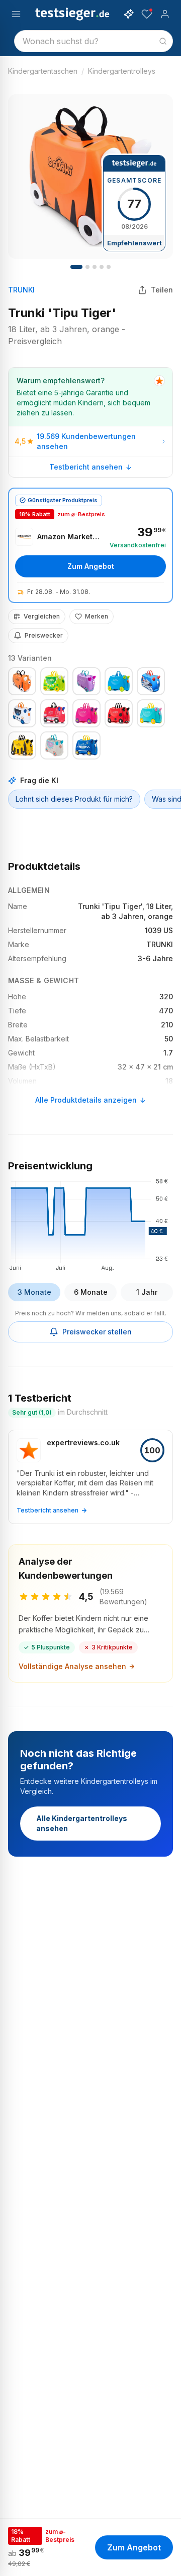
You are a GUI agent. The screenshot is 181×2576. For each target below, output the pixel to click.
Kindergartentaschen (43, 71)
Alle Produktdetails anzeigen (86, 1100)
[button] (90, 1223)
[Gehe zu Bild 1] (76, 267)
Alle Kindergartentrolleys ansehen (82, 1823)
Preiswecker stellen (97, 1332)
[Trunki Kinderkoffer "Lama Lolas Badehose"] (54, 745)
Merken (97, 616)
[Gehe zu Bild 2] (87, 267)
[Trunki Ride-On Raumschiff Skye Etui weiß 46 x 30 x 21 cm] (22, 713)
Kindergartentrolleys (122, 71)
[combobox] (94, 41)
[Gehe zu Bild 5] (102, 267)
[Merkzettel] (147, 14)
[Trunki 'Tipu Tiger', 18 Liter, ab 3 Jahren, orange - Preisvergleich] (22, 681)
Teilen (162, 290)
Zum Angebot (91, 566)
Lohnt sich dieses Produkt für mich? (74, 799)
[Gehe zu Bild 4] (95, 267)
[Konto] (165, 14)
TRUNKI (21, 290)
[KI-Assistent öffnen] (129, 14)
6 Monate (91, 1292)
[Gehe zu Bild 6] (109, 267)
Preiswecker (44, 635)
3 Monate (34, 1292)
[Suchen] (163, 41)
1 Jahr (147, 1292)
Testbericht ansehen (86, 467)
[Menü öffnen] (16, 14)
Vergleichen (42, 616)
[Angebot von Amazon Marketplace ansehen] (90, 545)
